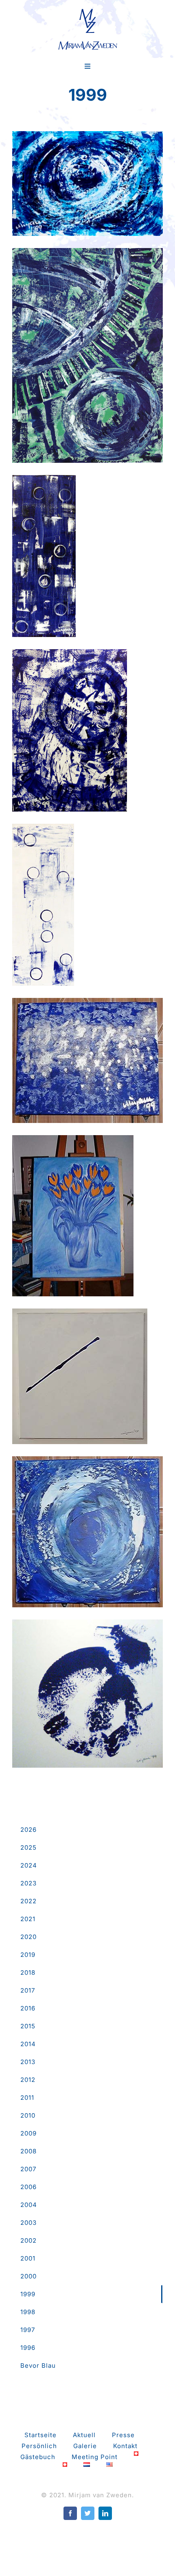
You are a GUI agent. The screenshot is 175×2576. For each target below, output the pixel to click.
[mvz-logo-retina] (88, 11)
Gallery (88, 176)
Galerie (85, 2446)
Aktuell (84, 2435)
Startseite (40, 2435)
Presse (123, 2435)
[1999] (87, 184)
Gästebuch (38, 2457)
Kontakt (125, 2446)
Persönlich (39, 2446)
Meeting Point (95, 2457)
